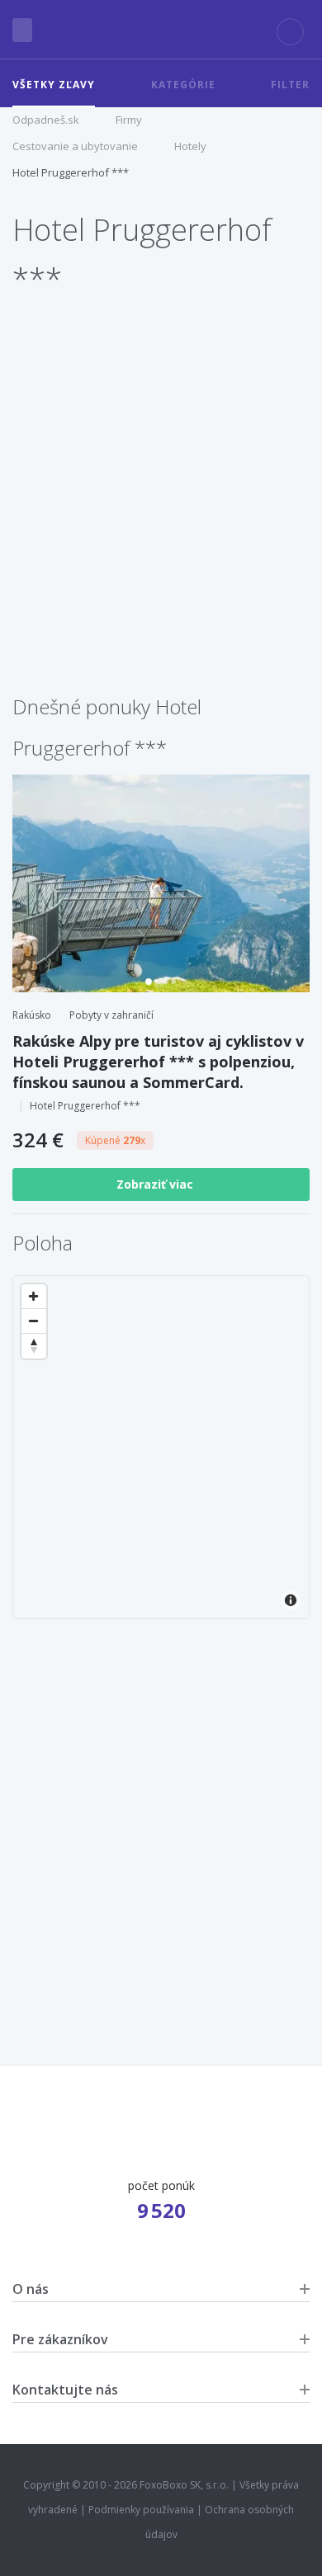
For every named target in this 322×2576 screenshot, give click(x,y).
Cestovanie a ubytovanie (75, 146)
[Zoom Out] (34, 1321)
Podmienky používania (141, 2510)
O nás (31, 2289)
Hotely (190, 146)
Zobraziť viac (156, 1184)
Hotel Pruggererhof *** (71, 172)
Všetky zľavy (54, 85)
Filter (290, 85)
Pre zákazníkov (60, 2339)
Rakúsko (32, 1015)
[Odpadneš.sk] (161, 30)
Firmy (129, 120)
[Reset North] (34, 1346)
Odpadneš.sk (46, 120)
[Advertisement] (161, 517)
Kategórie (183, 85)
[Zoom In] (34, 1297)
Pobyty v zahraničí (111, 1015)
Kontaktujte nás (65, 2390)
